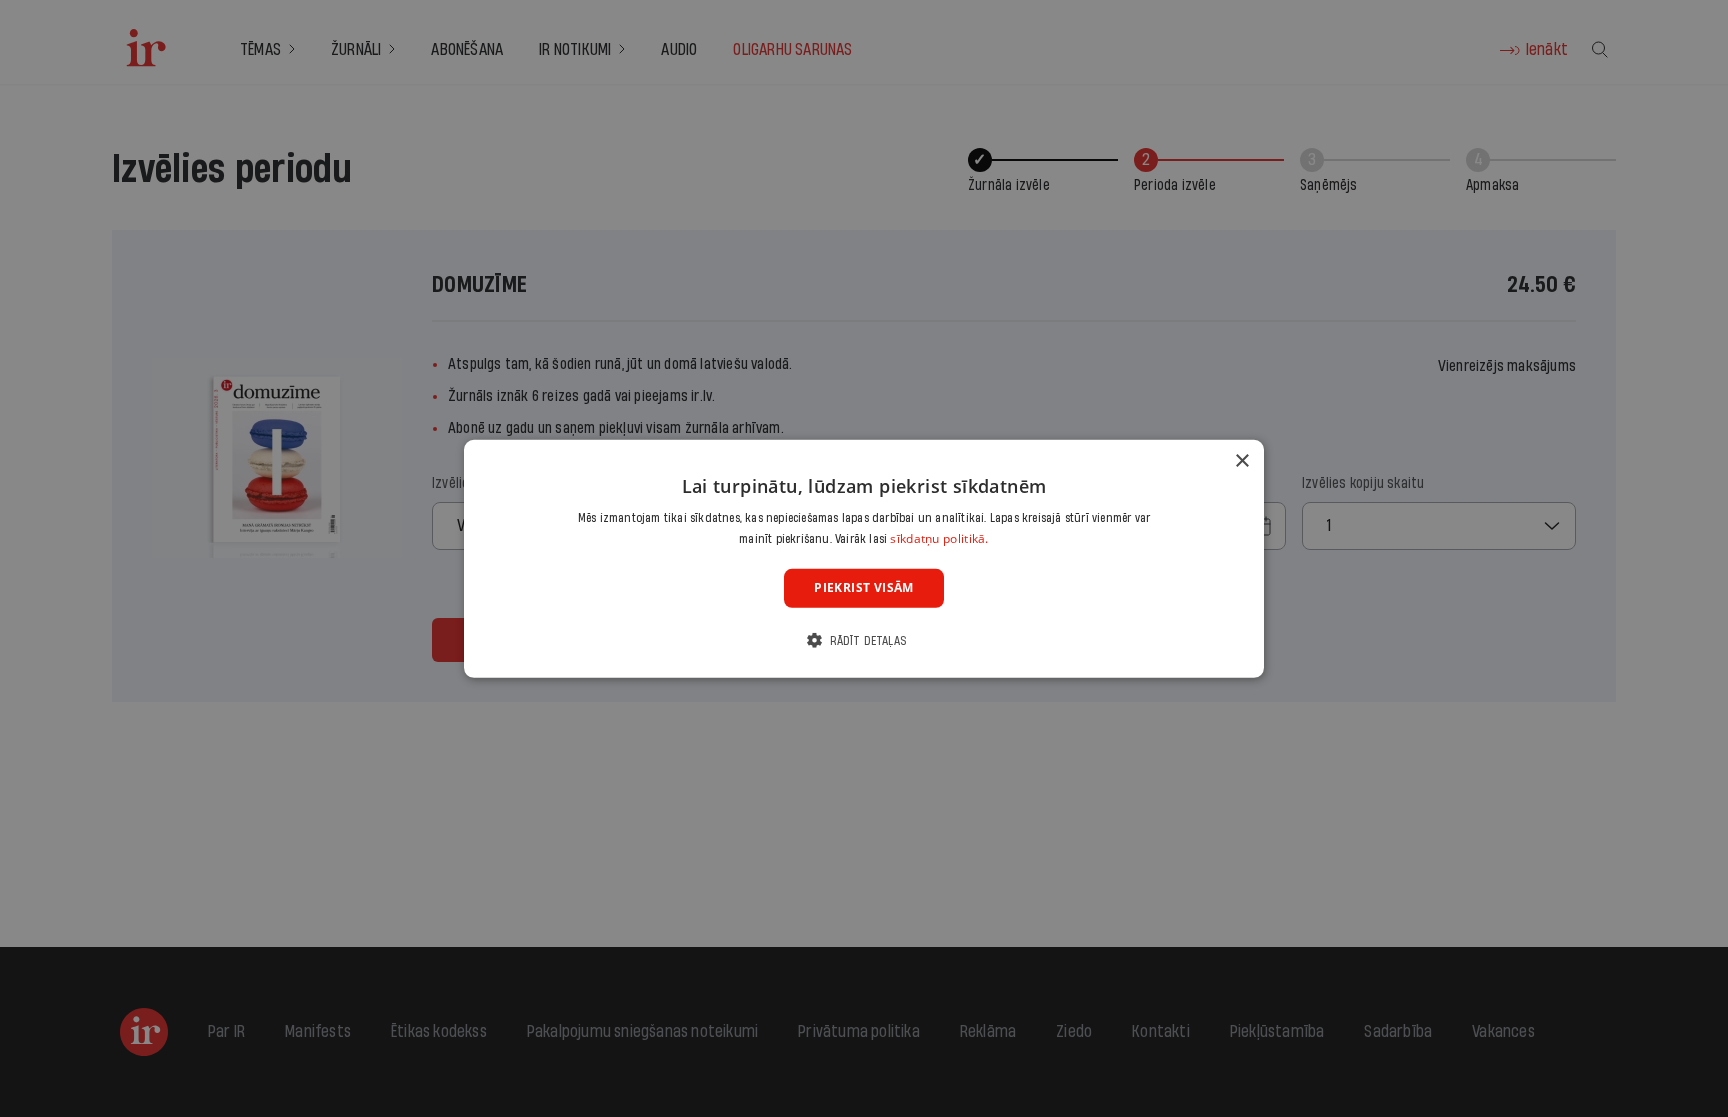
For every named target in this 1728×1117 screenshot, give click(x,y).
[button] (864, 640)
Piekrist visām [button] (864, 587)
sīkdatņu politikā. (939, 538)
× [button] (1241, 460)
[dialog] (864, 558)
